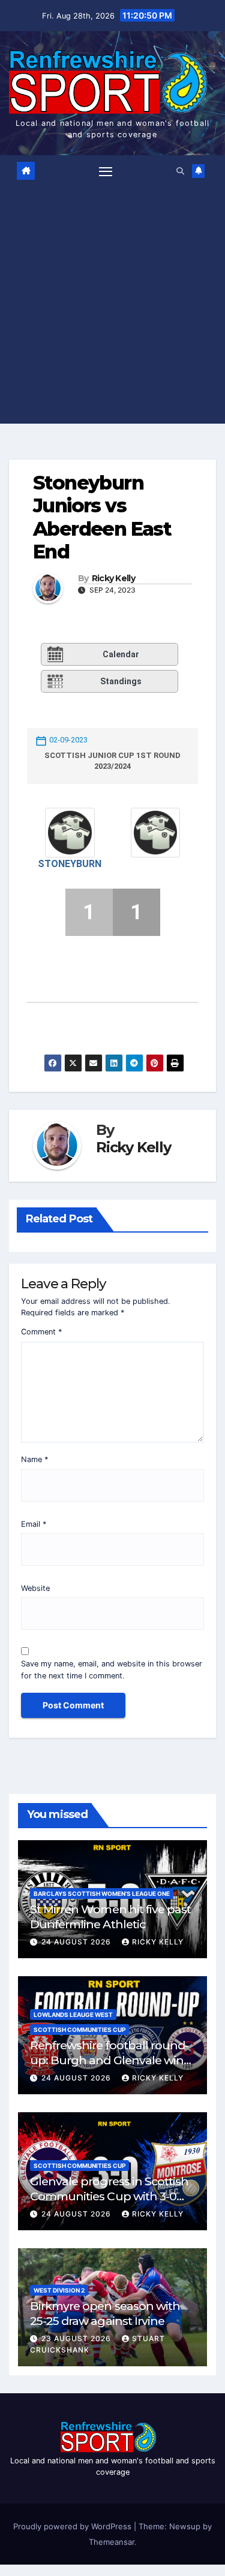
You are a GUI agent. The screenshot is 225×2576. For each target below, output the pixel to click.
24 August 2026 (77, 1942)
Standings (121, 681)
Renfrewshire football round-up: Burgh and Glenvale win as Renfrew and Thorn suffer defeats (109, 2068)
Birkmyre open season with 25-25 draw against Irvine (105, 2313)
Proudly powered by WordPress (73, 2526)
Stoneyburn (70, 864)
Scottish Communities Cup (79, 2030)
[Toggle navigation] (106, 171)
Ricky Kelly (113, 579)
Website (35, 1588)
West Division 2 (59, 2290)
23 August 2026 (77, 2338)
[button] (180, 171)
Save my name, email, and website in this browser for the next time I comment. (112, 1669)
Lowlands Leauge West (73, 2015)
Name (34, 1459)
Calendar (121, 654)
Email (34, 1524)
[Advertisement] (112, 302)
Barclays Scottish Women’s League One (102, 1894)
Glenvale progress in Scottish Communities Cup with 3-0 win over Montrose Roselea (109, 2196)
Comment (41, 1332)
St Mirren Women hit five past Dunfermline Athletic (110, 1917)
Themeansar (112, 2542)
